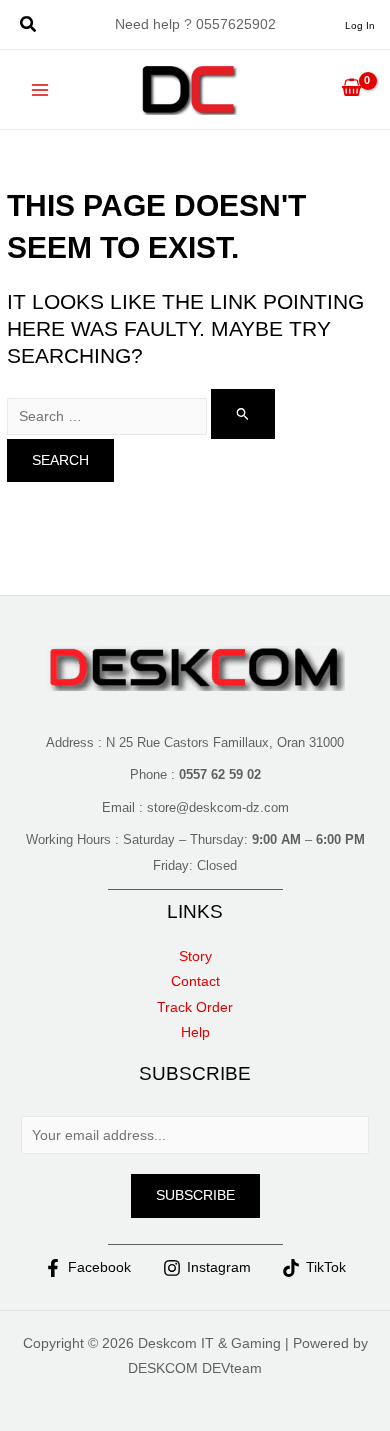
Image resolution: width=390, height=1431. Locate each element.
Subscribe (195, 1195)
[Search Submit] (243, 413)
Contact (195, 981)
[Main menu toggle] (40, 89)
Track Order (195, 1007)
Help (195, 1032)
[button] (29, 27)
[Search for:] (141, 416)
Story (195, 956)
